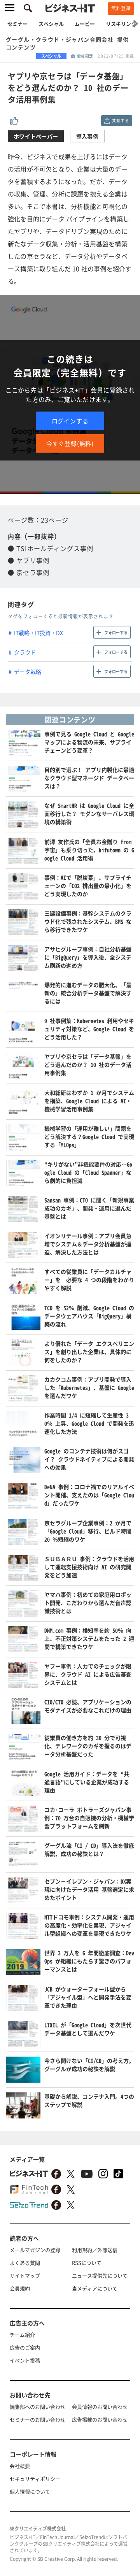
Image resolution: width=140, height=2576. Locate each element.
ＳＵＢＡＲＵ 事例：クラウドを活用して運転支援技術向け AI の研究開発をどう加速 (89, 1567)
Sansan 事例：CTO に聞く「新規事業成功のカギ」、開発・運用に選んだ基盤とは (89, 1208)
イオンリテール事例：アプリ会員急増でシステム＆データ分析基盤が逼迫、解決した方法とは (88, 1244)
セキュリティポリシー (35, 2479)
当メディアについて (95, 2288)
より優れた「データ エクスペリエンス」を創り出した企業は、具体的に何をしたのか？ (89, 1352)
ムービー (85, 24)
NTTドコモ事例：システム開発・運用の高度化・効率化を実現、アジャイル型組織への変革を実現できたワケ (89, 1925)
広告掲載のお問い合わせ (100, 2419)
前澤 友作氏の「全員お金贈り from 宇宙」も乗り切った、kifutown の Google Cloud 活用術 (89, 850)
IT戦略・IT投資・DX (38, 633)
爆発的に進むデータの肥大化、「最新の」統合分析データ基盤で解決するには (88, 993)
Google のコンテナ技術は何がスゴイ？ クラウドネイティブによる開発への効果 (89, 1459)
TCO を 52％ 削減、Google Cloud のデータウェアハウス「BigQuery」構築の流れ (89, 1316)
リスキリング (121, 24)
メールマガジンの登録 (35, 2250)
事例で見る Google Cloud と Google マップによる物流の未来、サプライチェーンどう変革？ (89, 742)
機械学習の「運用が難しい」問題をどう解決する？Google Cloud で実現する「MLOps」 (89, 1136)
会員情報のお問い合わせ (100, 2407)
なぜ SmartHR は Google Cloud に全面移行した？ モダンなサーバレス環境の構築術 (89, 814)
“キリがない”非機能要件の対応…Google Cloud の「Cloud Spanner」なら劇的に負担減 (88, 1172)
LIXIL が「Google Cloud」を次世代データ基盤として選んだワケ (88, 2029)
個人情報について (30, 2491)
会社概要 (20, 2466)
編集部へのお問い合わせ (38, 2407)
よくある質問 (25, 2263)
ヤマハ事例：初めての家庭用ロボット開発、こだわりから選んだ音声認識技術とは (88, 1603)
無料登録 (121, 8)
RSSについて (87, 2263)
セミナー (17, 24)
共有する (120, 120)
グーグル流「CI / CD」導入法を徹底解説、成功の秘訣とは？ (89, 1849)
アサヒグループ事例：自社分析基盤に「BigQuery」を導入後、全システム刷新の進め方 (88, 957)
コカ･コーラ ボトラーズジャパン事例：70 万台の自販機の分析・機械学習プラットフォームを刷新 (89, 1818)
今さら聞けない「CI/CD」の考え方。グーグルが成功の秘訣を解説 (89, 2065)
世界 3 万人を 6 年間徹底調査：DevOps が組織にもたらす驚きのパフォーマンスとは (89, 1961)
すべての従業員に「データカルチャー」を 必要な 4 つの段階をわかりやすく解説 (89, 1280)
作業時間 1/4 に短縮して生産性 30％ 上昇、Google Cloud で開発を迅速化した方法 (89, 1423)
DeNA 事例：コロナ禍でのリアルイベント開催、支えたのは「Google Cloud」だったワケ (89, 1495)
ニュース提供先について (100, 2275)
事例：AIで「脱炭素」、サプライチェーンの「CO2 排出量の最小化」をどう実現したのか (88, 886)
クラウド (25, 652)
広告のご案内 (25, 2347)
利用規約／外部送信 (95, 2250)
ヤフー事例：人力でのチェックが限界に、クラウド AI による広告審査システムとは (88, 1674)
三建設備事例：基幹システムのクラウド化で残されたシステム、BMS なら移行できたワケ (88, 921)
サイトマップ (25, 2275)
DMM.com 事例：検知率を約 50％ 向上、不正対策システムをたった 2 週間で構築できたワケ (89, 1638)
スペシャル (51, 24)
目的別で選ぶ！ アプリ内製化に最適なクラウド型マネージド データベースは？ (89, 778)
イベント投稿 (25, 2360)
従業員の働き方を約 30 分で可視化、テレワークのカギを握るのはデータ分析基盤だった (88, 1746)
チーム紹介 (22, 2335)
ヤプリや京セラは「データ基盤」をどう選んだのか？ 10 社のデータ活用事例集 (88, 1064)
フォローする (116, 632)
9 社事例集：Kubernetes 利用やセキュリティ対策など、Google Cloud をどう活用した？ (89, 1029)
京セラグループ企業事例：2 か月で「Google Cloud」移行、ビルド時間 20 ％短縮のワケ (88, 1531)
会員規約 (20, 2288)
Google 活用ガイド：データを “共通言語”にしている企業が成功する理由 (87, 1782)
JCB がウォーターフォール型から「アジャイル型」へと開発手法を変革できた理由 (88, 1997)
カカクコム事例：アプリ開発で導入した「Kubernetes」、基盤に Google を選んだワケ (89, 1387)
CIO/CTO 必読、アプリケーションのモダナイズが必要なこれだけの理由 (88, 1706)
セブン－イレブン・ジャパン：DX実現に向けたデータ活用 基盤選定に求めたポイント (89, 1889)
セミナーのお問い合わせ (38, 2419)
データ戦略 (28, 672)
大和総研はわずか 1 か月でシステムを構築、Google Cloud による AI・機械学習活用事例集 (89, 1101)
